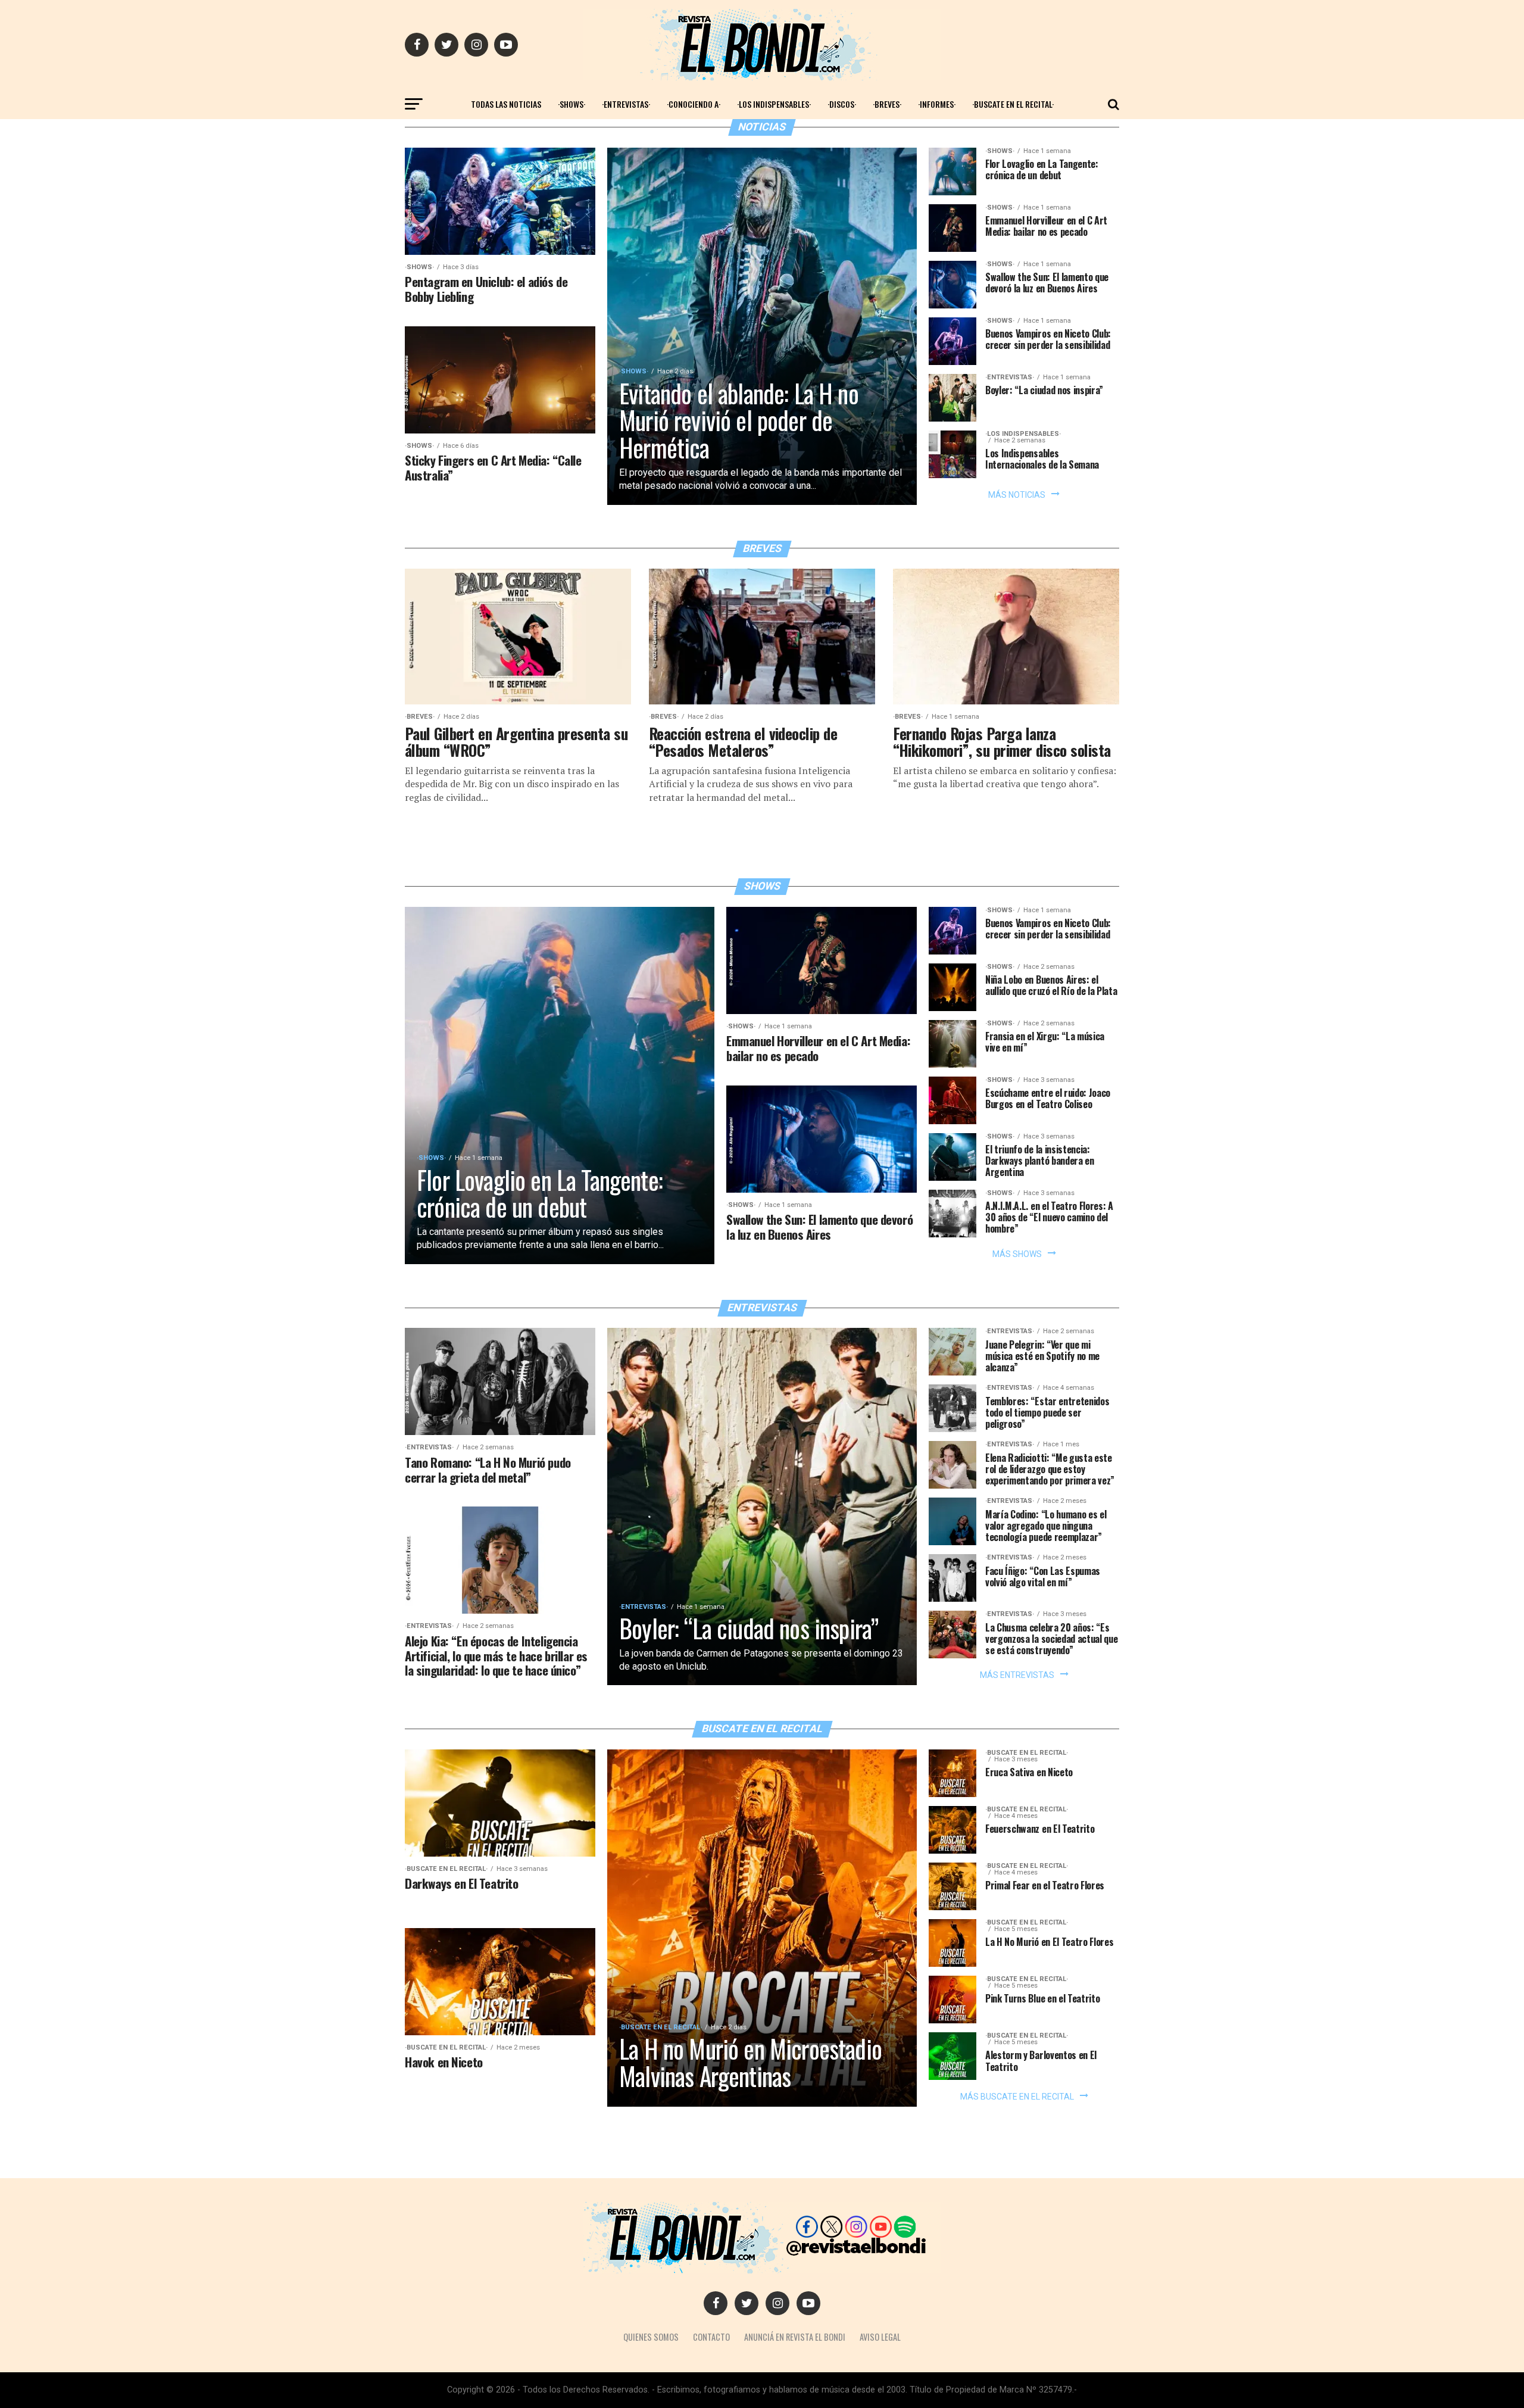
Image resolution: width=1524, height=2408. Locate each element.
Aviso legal (880, 2337)
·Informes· (937, 104)
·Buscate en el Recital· (1013, 104)
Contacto (711, 2337)
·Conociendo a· (694, 104)
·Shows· (571, 104)
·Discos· (842, 104)
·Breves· (887, 104)
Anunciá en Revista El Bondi (795, 2337)
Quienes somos (651, 2337)
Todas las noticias (506, 104)
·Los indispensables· (774, 104)
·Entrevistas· (626, 104)
